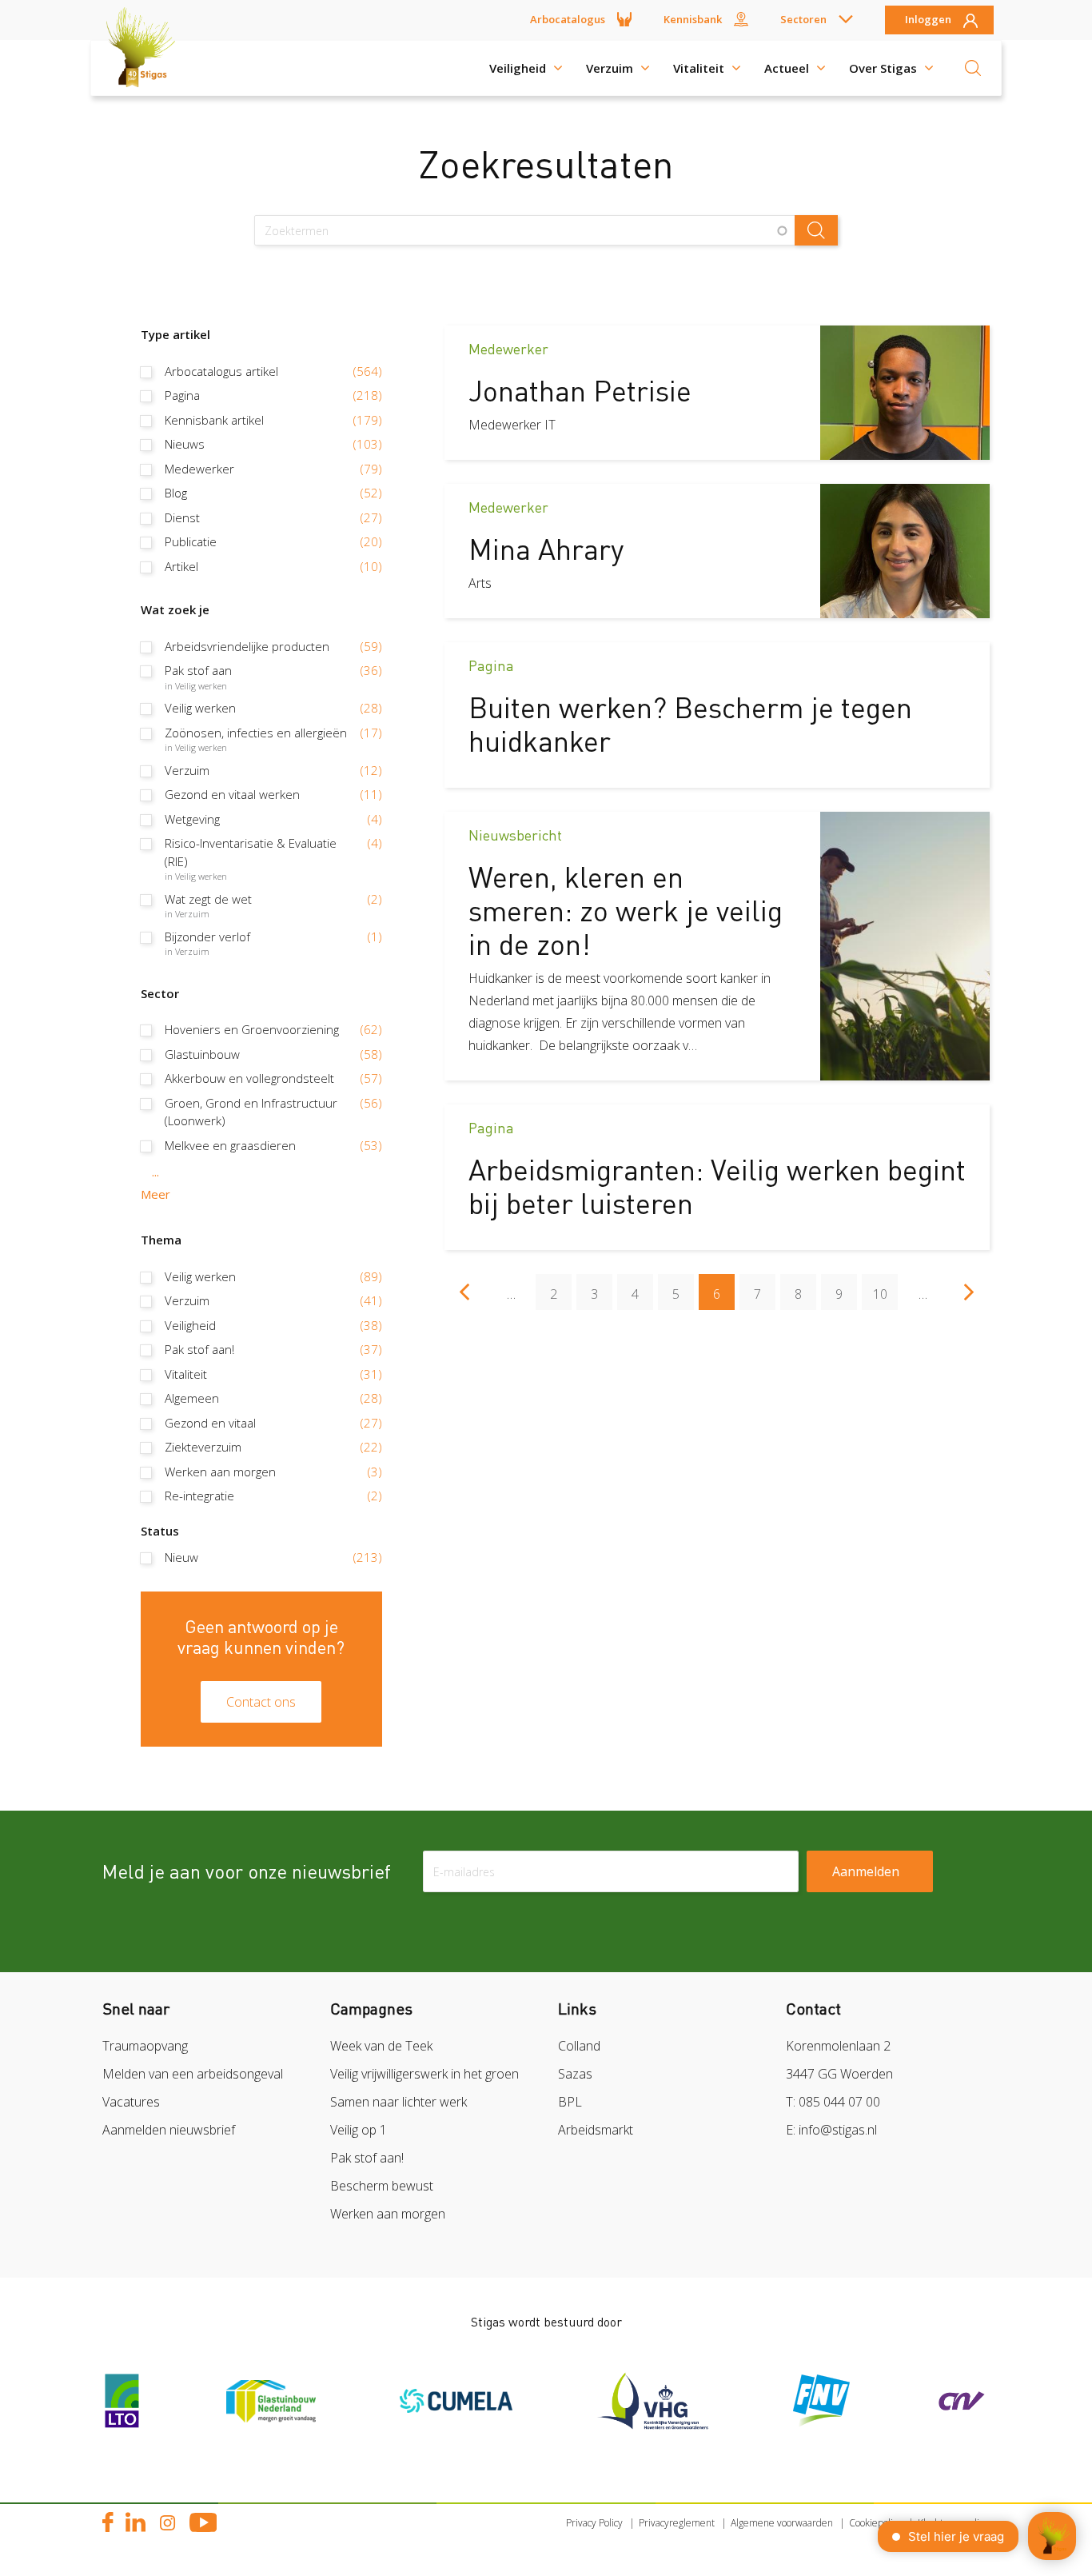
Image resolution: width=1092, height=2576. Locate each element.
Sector (160, 993)
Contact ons (261, 1702)
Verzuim (610, 68)
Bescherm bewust (382, 2186)
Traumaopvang (145, 2046)
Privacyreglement (677, 2523)
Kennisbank (693, 19)
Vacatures (131, 2102)
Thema (161, 1240)
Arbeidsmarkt (596, 2130)
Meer (155, 1194)
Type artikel (175, 334)
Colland (579, 2046)
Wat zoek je (175, 609)
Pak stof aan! (367, 2158)
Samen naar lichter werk (399, 2102)
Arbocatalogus (568, 19)
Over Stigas (883, 68)
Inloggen (928, 20)
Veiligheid (518, 68)
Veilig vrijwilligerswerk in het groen (424, 2074)
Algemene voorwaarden (782, 2523)
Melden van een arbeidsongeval (193, 2074)
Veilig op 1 (359, 2130)
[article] (717, 393)
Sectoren (803, 19)
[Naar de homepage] (146, 68)
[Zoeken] (973, 68)
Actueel (787, 68)
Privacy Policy (594, 2523)
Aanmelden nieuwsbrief (169, 2130)
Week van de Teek (381, 2046)
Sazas (575, 2074)
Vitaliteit (699, 68)
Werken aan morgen (388, 2214)
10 (885, 1294)
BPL (570, 2102)
